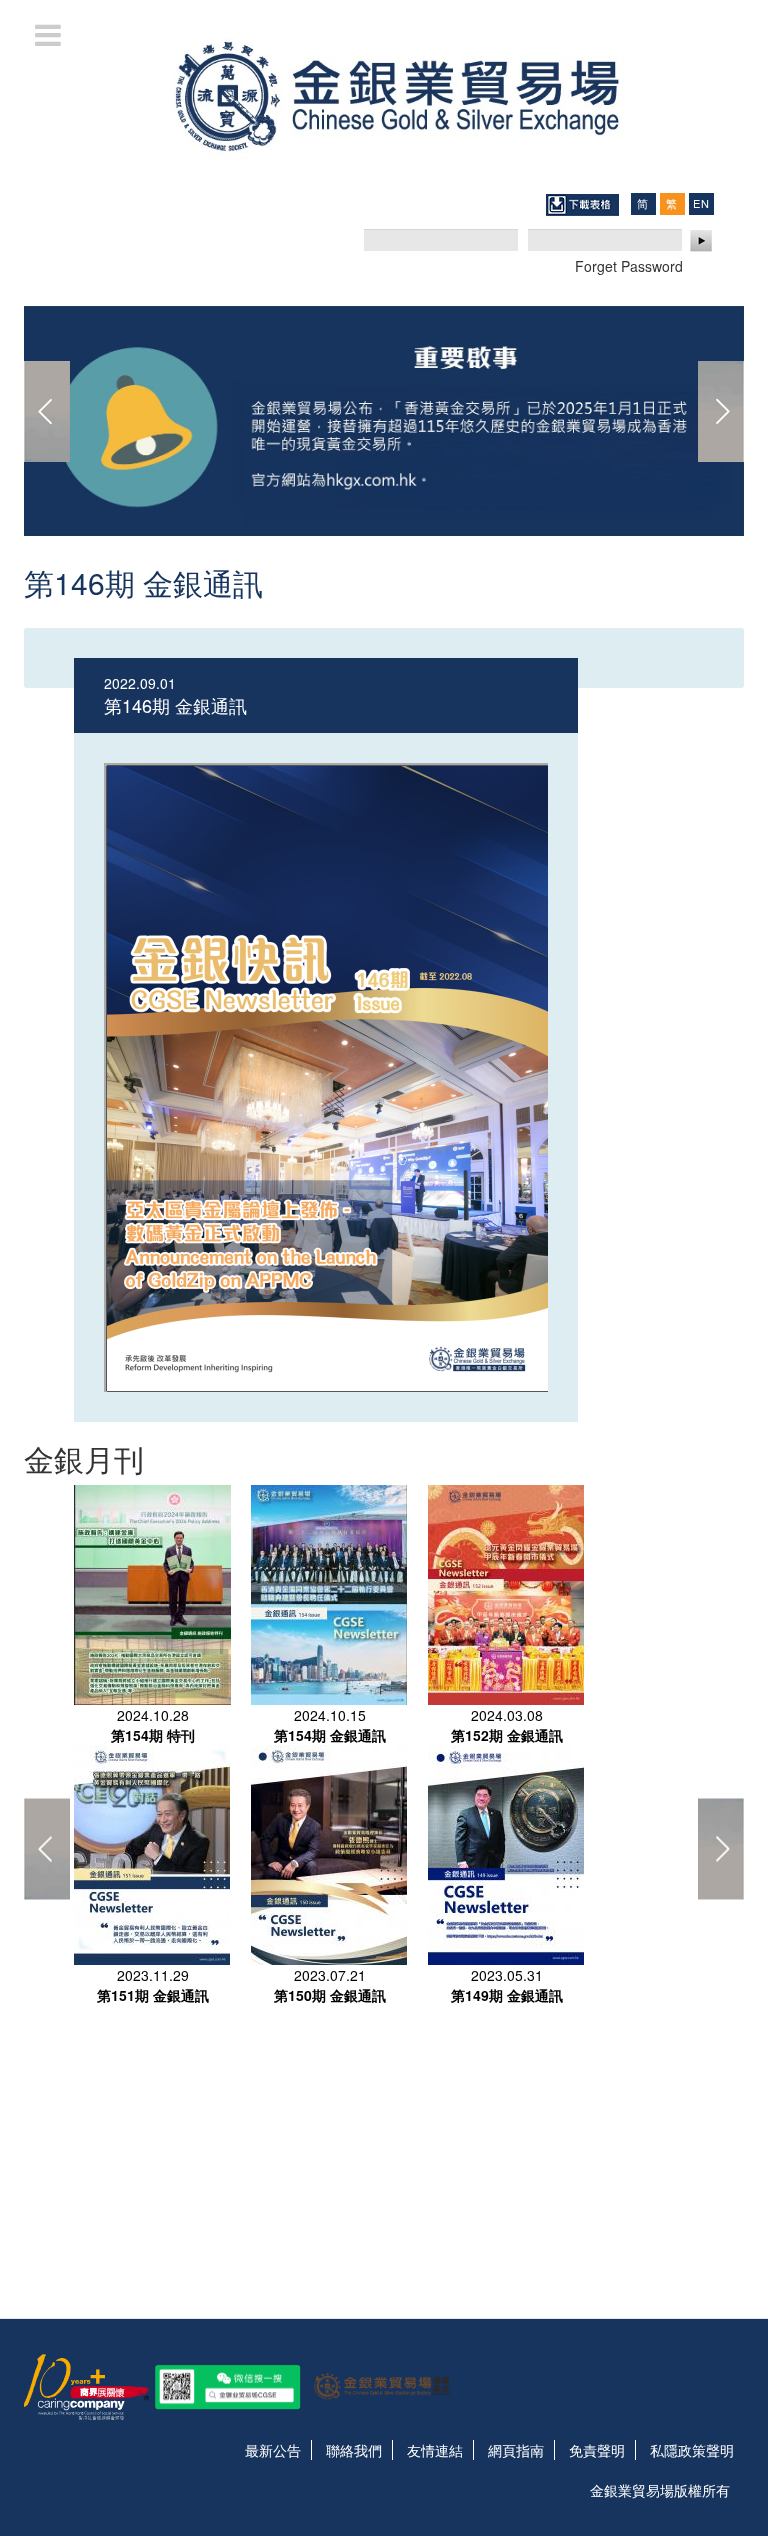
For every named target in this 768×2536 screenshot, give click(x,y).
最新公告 (273, 2450)
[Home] (384, 94)
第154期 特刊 (153, 1735)
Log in (702, 241)
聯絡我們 (354, 2450)
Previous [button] (47, 1848)
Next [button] (721, 1848)
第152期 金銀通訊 (507, 1735)
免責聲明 (597, 2450)
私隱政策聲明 (692, 2450)
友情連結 (435, 2450)
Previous (47, 411)
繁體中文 (672, 203)
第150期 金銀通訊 (330, 1995)
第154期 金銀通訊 (330, 1735)
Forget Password (629, 266)
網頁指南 (516, 2450)
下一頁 (721, 411)
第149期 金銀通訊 (507, 1995)
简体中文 (643, 203)
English (701, 203)
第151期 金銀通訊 (153, 1995)
